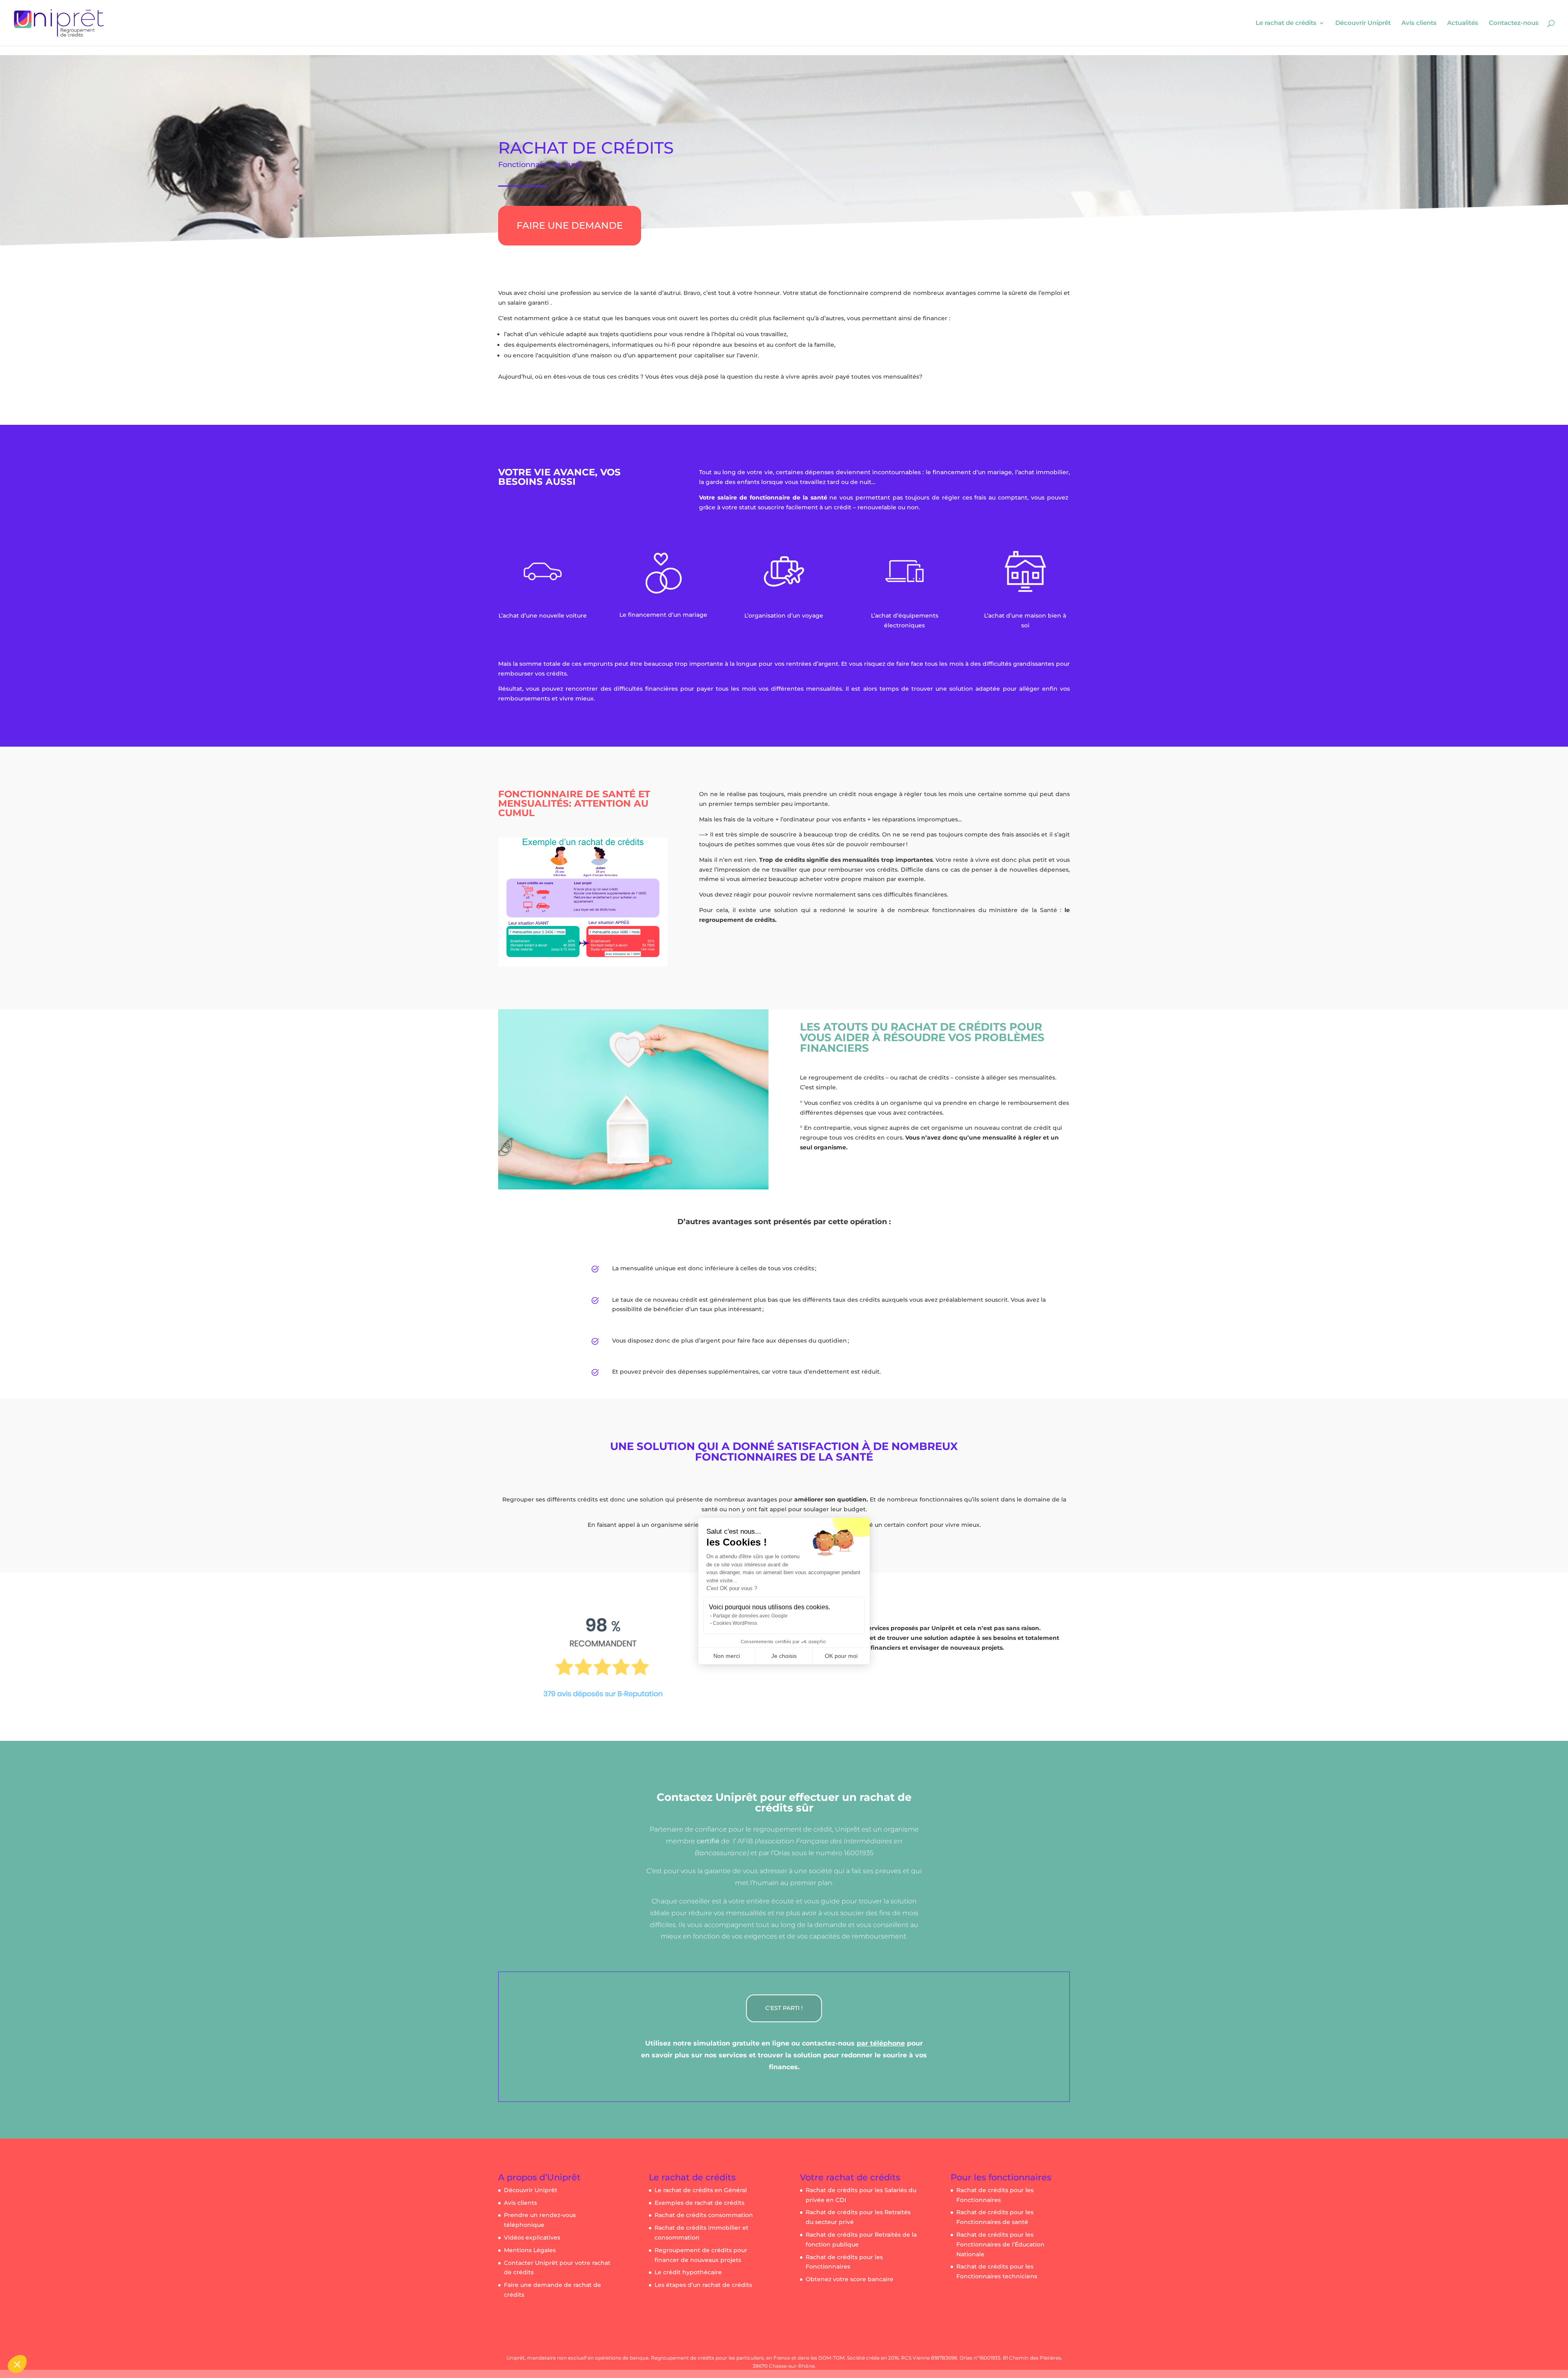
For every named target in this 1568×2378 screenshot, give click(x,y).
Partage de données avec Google (750, 1616)
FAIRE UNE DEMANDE (570, 225)
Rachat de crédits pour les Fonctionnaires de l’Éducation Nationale (1000, 2244)
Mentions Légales (530, 2250)
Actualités (1463, 23)
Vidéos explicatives (532, 2237)
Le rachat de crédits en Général (701, 2190)
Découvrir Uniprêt (1363, 23)
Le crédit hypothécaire (688, 2272)
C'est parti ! (784, 2008)
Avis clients (1419, 23)
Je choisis (784, 1656)
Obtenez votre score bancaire (850, 2279)
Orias (782, 1853)
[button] (17, 2364)
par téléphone (881, 2043)
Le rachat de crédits (1286, 23)
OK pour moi (841, 1656)
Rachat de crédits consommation (704, 2215)
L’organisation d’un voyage (784, 616)
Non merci (727, 1656)
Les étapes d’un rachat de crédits (703, 2285)
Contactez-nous (1514, 23)
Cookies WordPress (735, 1623)
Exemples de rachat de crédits (699, 2203)
